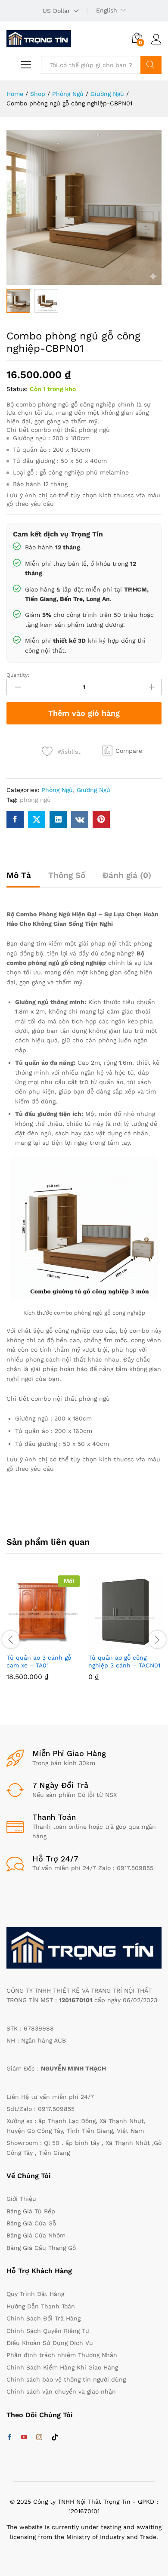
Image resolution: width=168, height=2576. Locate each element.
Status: (17, 389)
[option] (43, 1634)
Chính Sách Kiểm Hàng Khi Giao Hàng (62, 2367)
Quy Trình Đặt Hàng (35, 2294)
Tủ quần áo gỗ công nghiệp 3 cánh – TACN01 (124, 1661)
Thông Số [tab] (67, 875)
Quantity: (18, 675)
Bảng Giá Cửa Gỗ (31, 2223)
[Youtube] (24, 2437)
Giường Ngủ (93, 790)
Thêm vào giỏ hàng (84, 713)
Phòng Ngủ (57, 790)
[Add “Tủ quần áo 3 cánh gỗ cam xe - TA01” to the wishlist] (62, 1643)
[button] (122, 751)
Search (151, 65)
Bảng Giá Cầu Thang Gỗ (41, 2248)
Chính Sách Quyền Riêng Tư (48, 2331)
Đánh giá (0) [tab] (127, 875)
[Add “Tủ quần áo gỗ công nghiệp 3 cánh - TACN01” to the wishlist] (143, 1643)
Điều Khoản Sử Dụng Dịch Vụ (50, 2343)
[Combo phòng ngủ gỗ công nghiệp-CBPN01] (15, 820)
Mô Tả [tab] (19, 875)
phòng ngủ (35, 800)
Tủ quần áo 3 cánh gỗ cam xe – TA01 (39, 1661)
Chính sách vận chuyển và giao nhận (61, 2391)
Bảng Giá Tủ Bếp (31, 2211)
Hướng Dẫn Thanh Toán (41, 2306)
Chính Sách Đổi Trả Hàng (44, 2318)
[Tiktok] (55, 2437)
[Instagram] (39, 2437)
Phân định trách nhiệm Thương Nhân (62, 2355)
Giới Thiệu (21, 2199)
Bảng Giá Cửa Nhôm (36, 2235)
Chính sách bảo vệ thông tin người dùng (66, 2379)
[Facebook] (9, 2437)
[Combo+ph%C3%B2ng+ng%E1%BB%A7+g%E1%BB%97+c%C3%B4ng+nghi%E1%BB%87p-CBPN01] (37, 820)
